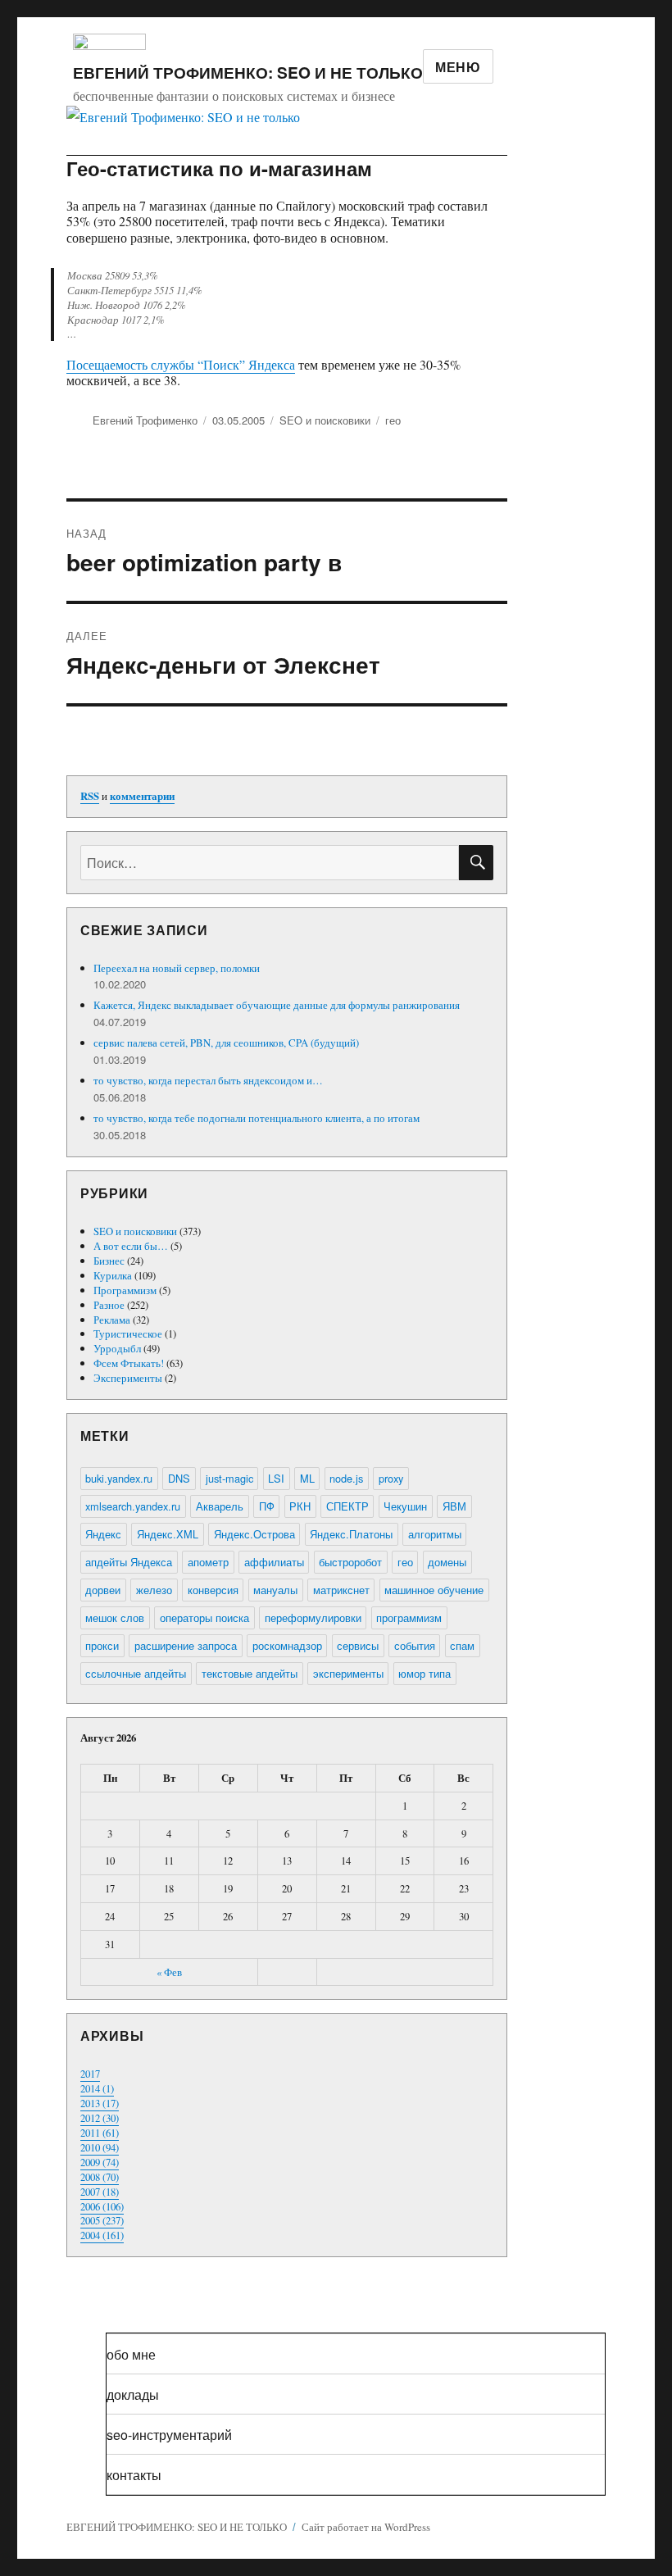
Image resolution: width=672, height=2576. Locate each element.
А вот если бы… (131, 1246)
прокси (102, 1645)
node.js (346, 1478)
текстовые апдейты (250, 1673)
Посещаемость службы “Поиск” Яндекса (181, 364)
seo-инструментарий (169, 2435)
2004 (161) (102, 2235)
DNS (179, 1478)
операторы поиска (204, 1617)
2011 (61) (100, 2133)
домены (447, 1562)
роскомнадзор (287, 1645)
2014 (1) (97, 2088)
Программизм (125, 1290)
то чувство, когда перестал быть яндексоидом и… (208, 1080)
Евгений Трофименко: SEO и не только (248, 72)
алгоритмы (435, 1534)
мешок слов (115, 1617)
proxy (391, 1478)
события (415, 1645)
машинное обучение (434, 1590)
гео (393, 420)
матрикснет (341, 1590)
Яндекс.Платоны (351, 1534)
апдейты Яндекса (129, 1562)
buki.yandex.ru (119, 1478)
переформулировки (313, 1617)
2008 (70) (100, 2177)
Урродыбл (117, 1348)
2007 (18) (100, 2192)
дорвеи (103, 1590)
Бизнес (109, 1261)
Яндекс (103, 1534)
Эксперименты (128, 1378)
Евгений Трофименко (145, 420)
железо (154, 1590)
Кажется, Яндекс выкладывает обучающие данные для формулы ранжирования (277, 1005)
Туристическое (128, 1333)
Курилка (113, 1275)
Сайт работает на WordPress (366, 2527)
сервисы (358, 1645)
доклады (133, 2394)
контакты (134, 2475)
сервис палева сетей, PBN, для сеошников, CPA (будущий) (226, 1043)
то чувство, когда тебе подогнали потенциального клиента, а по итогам (257, 1118)
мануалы (275, 1590)
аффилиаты (274, 1562)
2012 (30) (100, 2118)
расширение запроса (186, 1645)
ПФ (267, 1506)
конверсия (213, 1590)
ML (307, 1478)
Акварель (220, 1506)
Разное (109, 1305)
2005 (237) (102, 2220)
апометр (208, 1562)
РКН (300, 1506)
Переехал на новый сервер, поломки (177, 968)
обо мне (131, 2354)
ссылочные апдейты (136, 1673)
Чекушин (405, 1506)
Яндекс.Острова (254, 1534)
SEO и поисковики (325, 420)
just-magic (229, 1478)
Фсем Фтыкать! (129, 1363)
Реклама (112, 1320)
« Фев (169, 1972)
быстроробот (350, 1562)
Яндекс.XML (168, 1534)
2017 (90, 2074)
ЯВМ (454, 1506)
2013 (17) (100, 2103)
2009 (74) (100, 2162)
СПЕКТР (347, 1506)
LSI (276, 1478)
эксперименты (348, 1673)
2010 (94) (100, 2147)
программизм (409, 1617)
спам (462, 1645)
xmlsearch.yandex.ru (133, 1506)
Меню (458, 67)
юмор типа (425, 1673)
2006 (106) (102, 2206)
